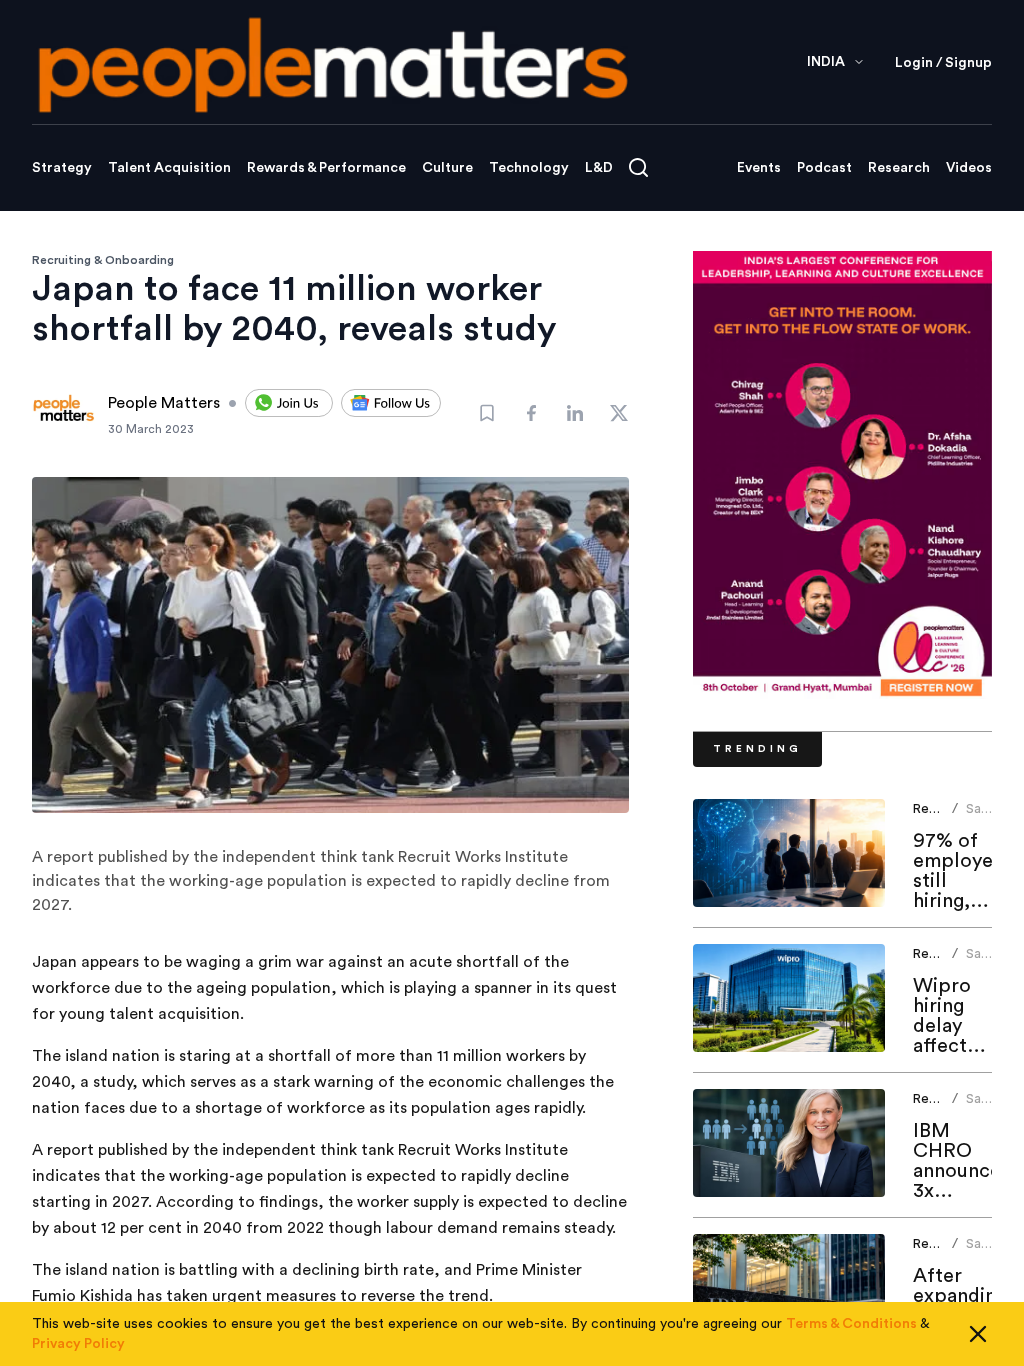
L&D (599, 168)
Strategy (62, 168)
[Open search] (638, 167)
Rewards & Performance (326, 168)
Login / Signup (943, 63)
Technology (529, 168)
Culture (447, 168)
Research (899, 168)
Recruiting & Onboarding (103, 260)
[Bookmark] (487, 413)
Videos (969, 168)
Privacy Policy (78, 1344)
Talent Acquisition (169, 168)
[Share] (531, 413)
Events (759, 168)
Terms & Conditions (851, 1324)
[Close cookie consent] (978, 1334)
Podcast (824, 168)
